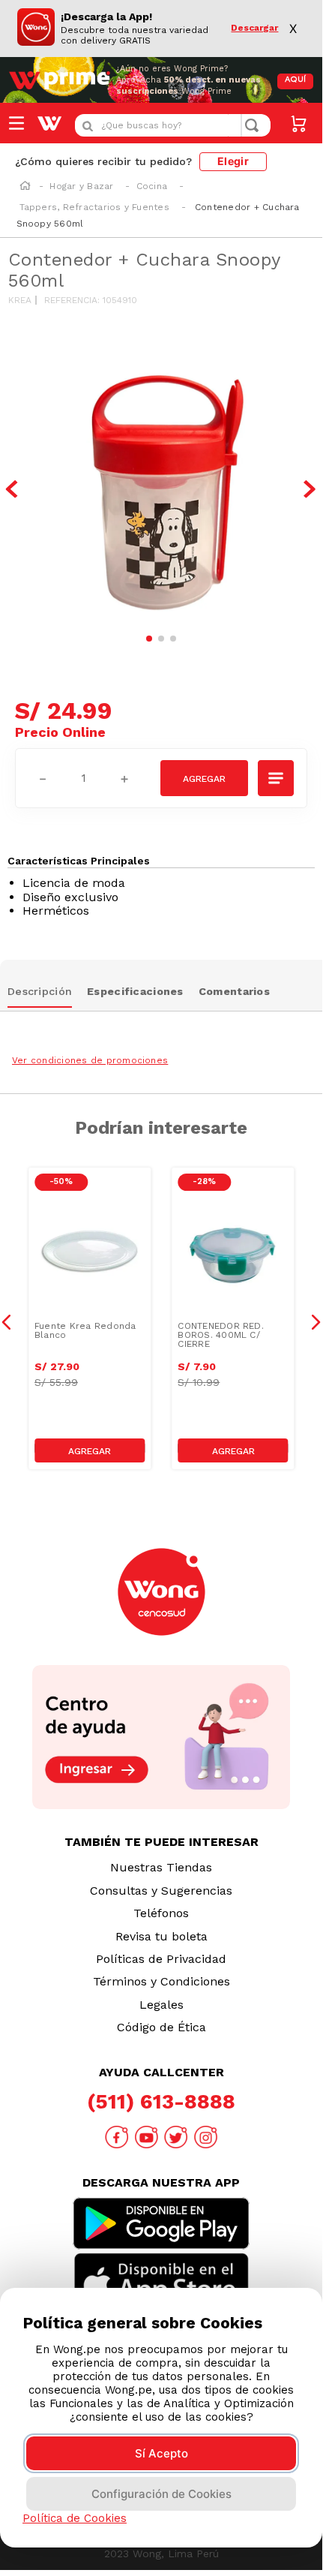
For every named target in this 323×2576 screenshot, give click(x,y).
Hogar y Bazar (81, 186)
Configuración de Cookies (161, 2494)
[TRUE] (90, 1450)
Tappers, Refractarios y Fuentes (94, 207)
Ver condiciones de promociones (90, 1060)
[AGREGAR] (204, 778)
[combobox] (173, 125)
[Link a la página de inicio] (25, 187)
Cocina (152, 186)
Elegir (233, 161)
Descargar (254, 28)
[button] (277, 778)
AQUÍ (295, 80)
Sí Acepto (161, 2453)
